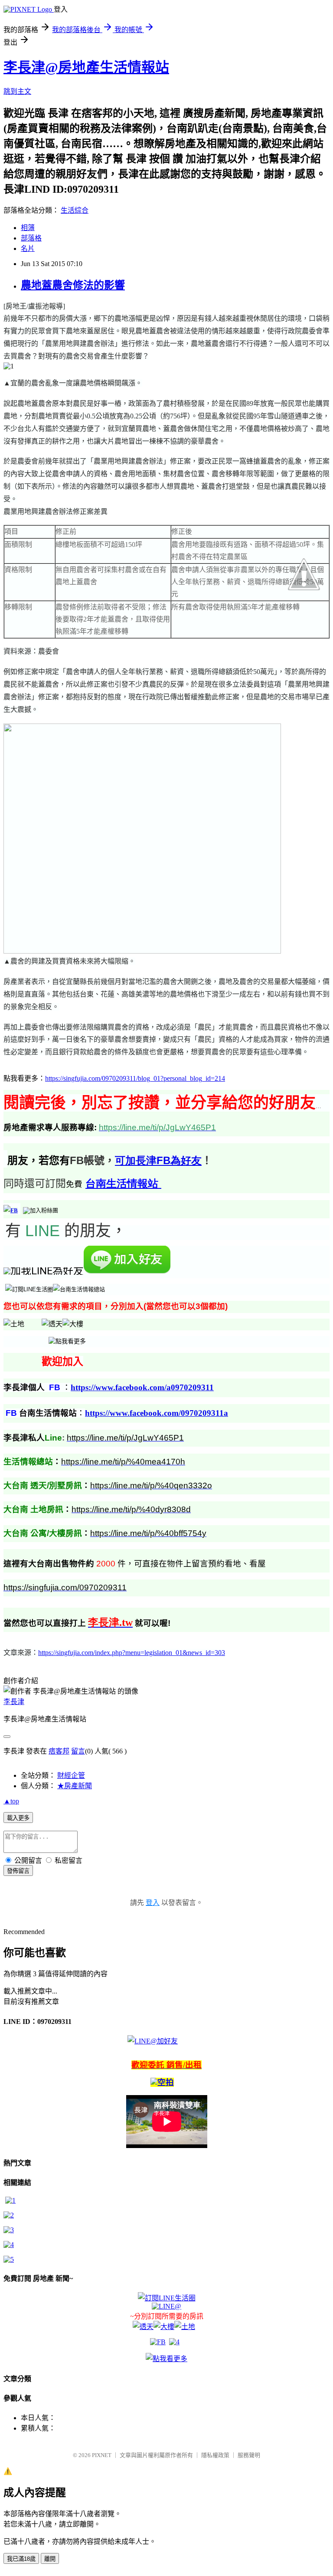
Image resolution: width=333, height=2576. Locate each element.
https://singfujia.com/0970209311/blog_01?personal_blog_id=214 (135, 1078)
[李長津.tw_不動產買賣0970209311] (9, 2259)
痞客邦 (59, 1751)
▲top (11, 1801)
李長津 (14, 1702)
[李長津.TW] (67, 1341)
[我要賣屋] (9, 2215)
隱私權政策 (215, 2455)
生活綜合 (75, 210)
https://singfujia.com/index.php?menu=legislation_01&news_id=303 (132, 1653)
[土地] (185, 2327)
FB (158, 1160)
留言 (78, 1751)
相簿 (28, 228)
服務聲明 (249, 2455)
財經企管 (71, 1775)
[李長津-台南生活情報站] (41, 1210)
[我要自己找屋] (9, 2230)
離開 (50, 2559)
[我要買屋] (10, 2200)
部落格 (31, 238)
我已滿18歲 (21, 2559)
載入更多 (18, 1818)
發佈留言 (18, 1871)
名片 (28, 248)
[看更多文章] (9, 2245)
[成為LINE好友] (127, 1271)
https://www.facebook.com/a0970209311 (142, 1387)
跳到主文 (17, 91)
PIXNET (102, 2455)
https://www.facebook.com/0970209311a (157, 1413)
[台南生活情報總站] (79, 1289)
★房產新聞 (75, 1786)
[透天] (52, 1324)
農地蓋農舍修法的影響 (73, 285)
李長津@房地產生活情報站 (86, 67)
